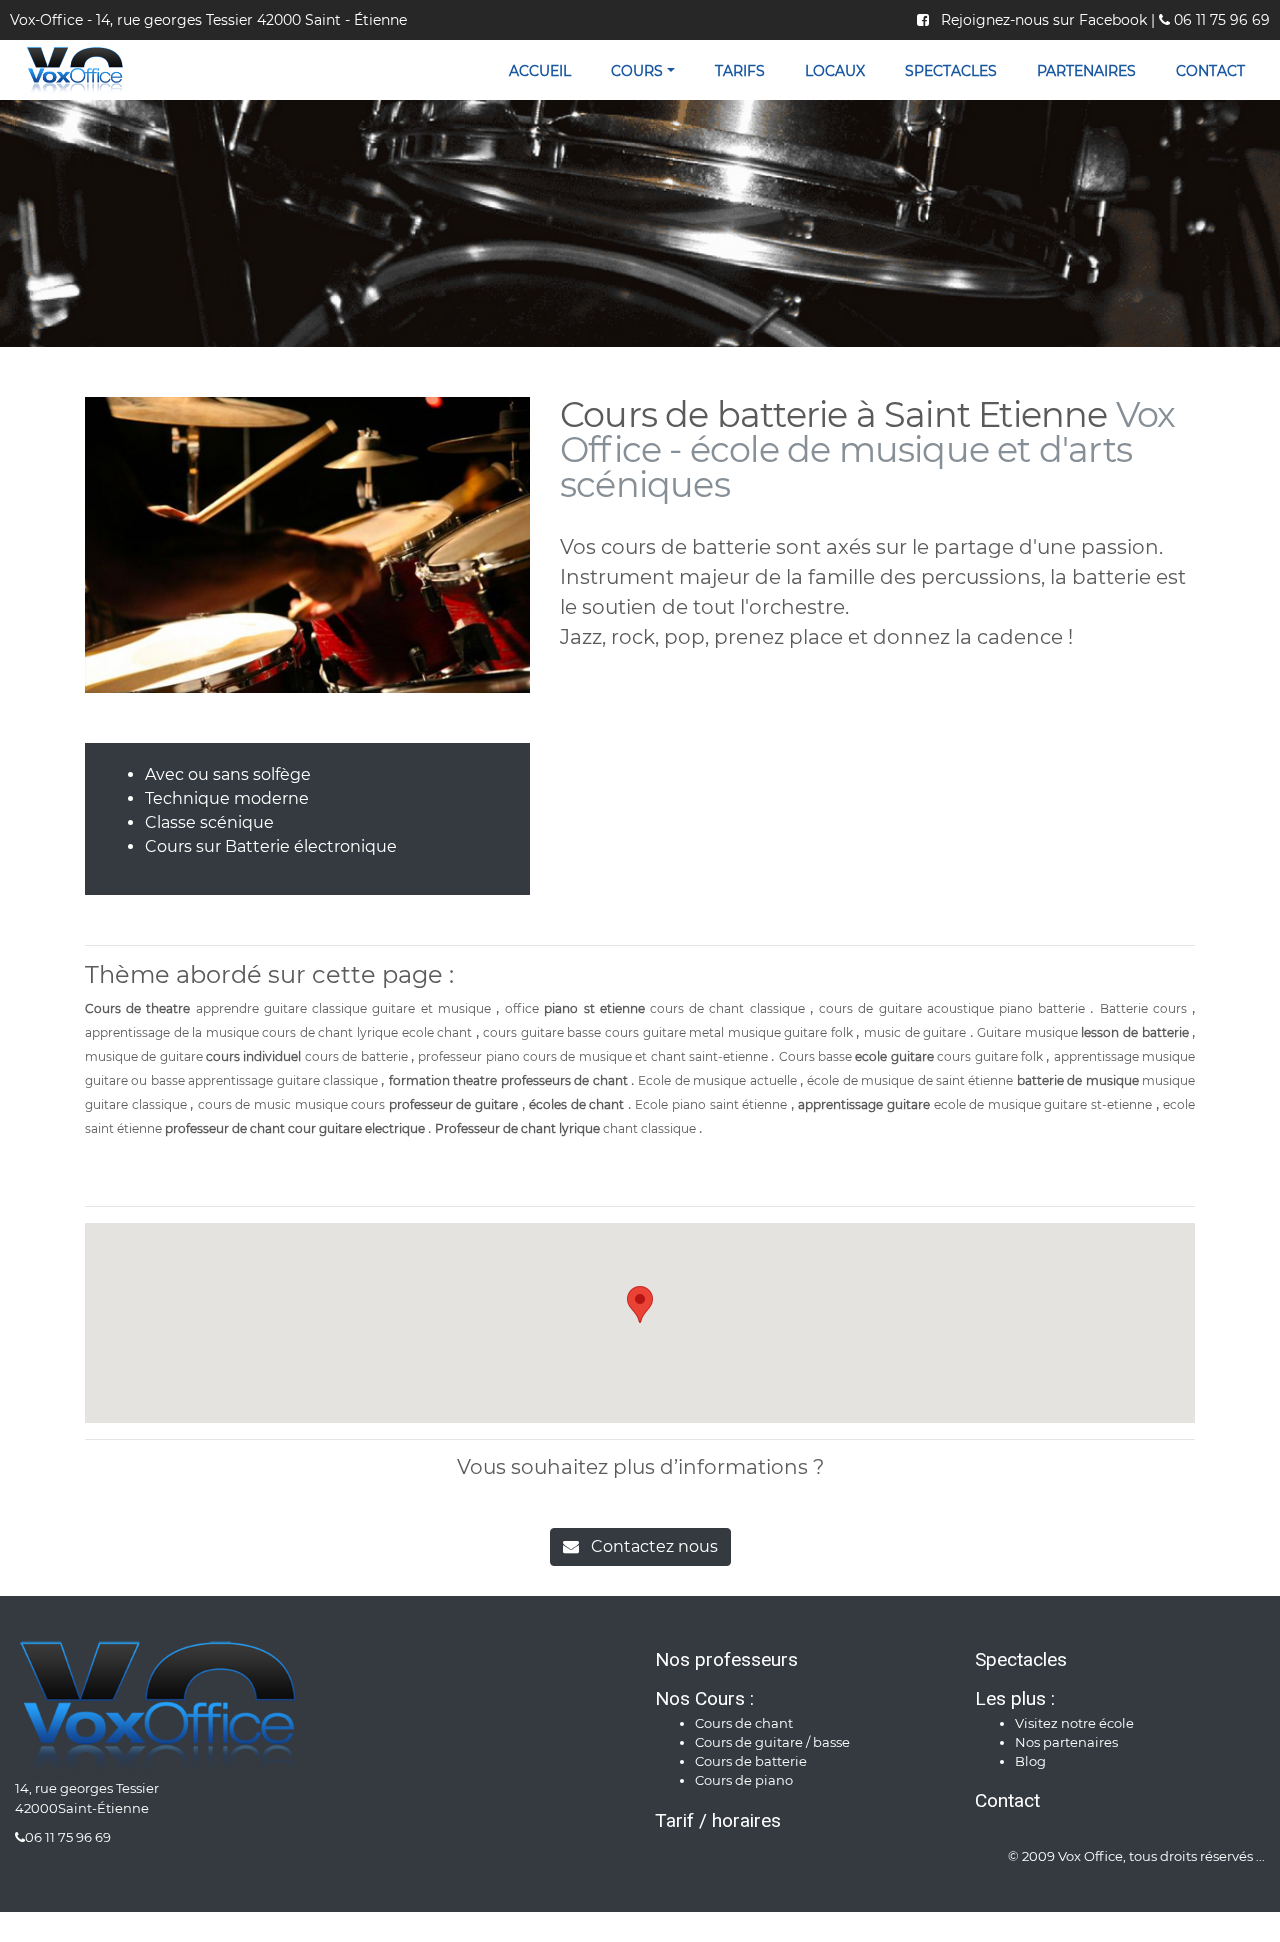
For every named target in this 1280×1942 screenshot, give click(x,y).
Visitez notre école (1074, 1723)
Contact (1210, 71)
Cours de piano (744, 1780)
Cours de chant (744, 1723)
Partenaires (1086, 71)
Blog (1030, 1761)
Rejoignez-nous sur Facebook (1040, 20)
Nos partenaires (1066, 1742)
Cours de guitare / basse (772, 1742)
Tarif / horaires (718, 1820)
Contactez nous (648, 1546)
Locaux (835, 71)
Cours (637, 71)
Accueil (540, 71)
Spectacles (951, 71)
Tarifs (740, 71)
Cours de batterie (751, 1761)
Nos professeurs (726, 1659)
